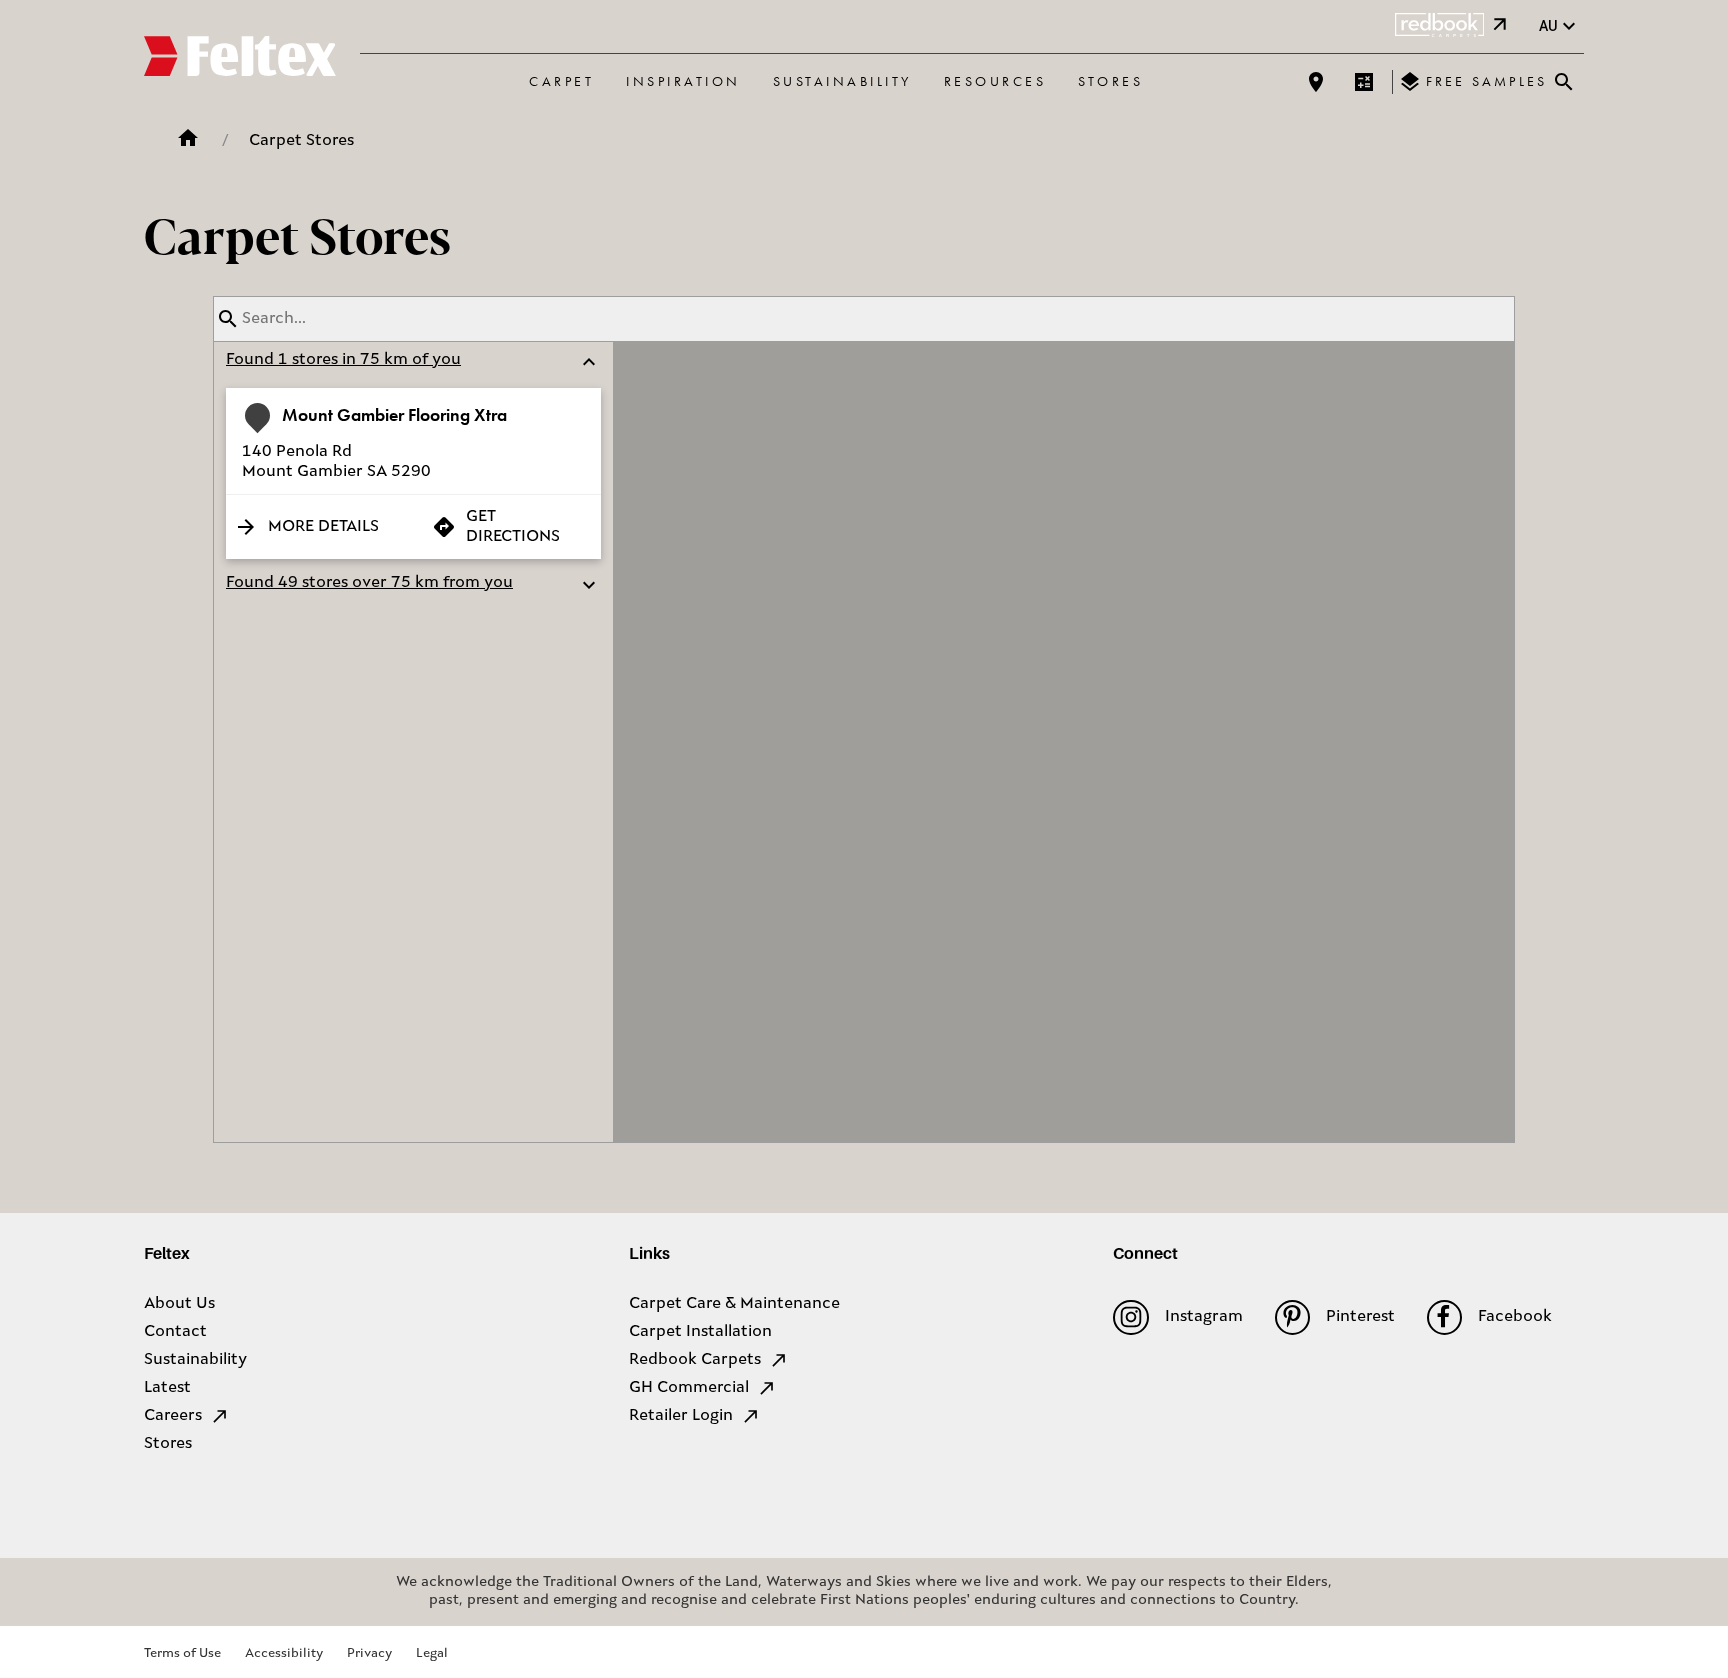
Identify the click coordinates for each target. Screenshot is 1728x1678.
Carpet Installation (700, 1332)
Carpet (561, 81)
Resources (995, 81)
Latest (167, 1388)
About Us (179, 1304)
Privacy (369, 1653)
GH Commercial (689, 1388)
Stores (1110, 81)
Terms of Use (182, 1653)
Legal (432, 1653)
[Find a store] (1316, 82)
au (1548, 26)
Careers (173, 1416)
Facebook (1515, 1317)
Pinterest (1360, 1317)
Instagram (1203, 1317)
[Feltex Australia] (240, 59)
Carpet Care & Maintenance (734, 1304)
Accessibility (284, 1653)
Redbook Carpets (695, 1360)
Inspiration (683, 81)
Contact (175, 1332)
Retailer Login (681, 1416)
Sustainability (842, 81)
